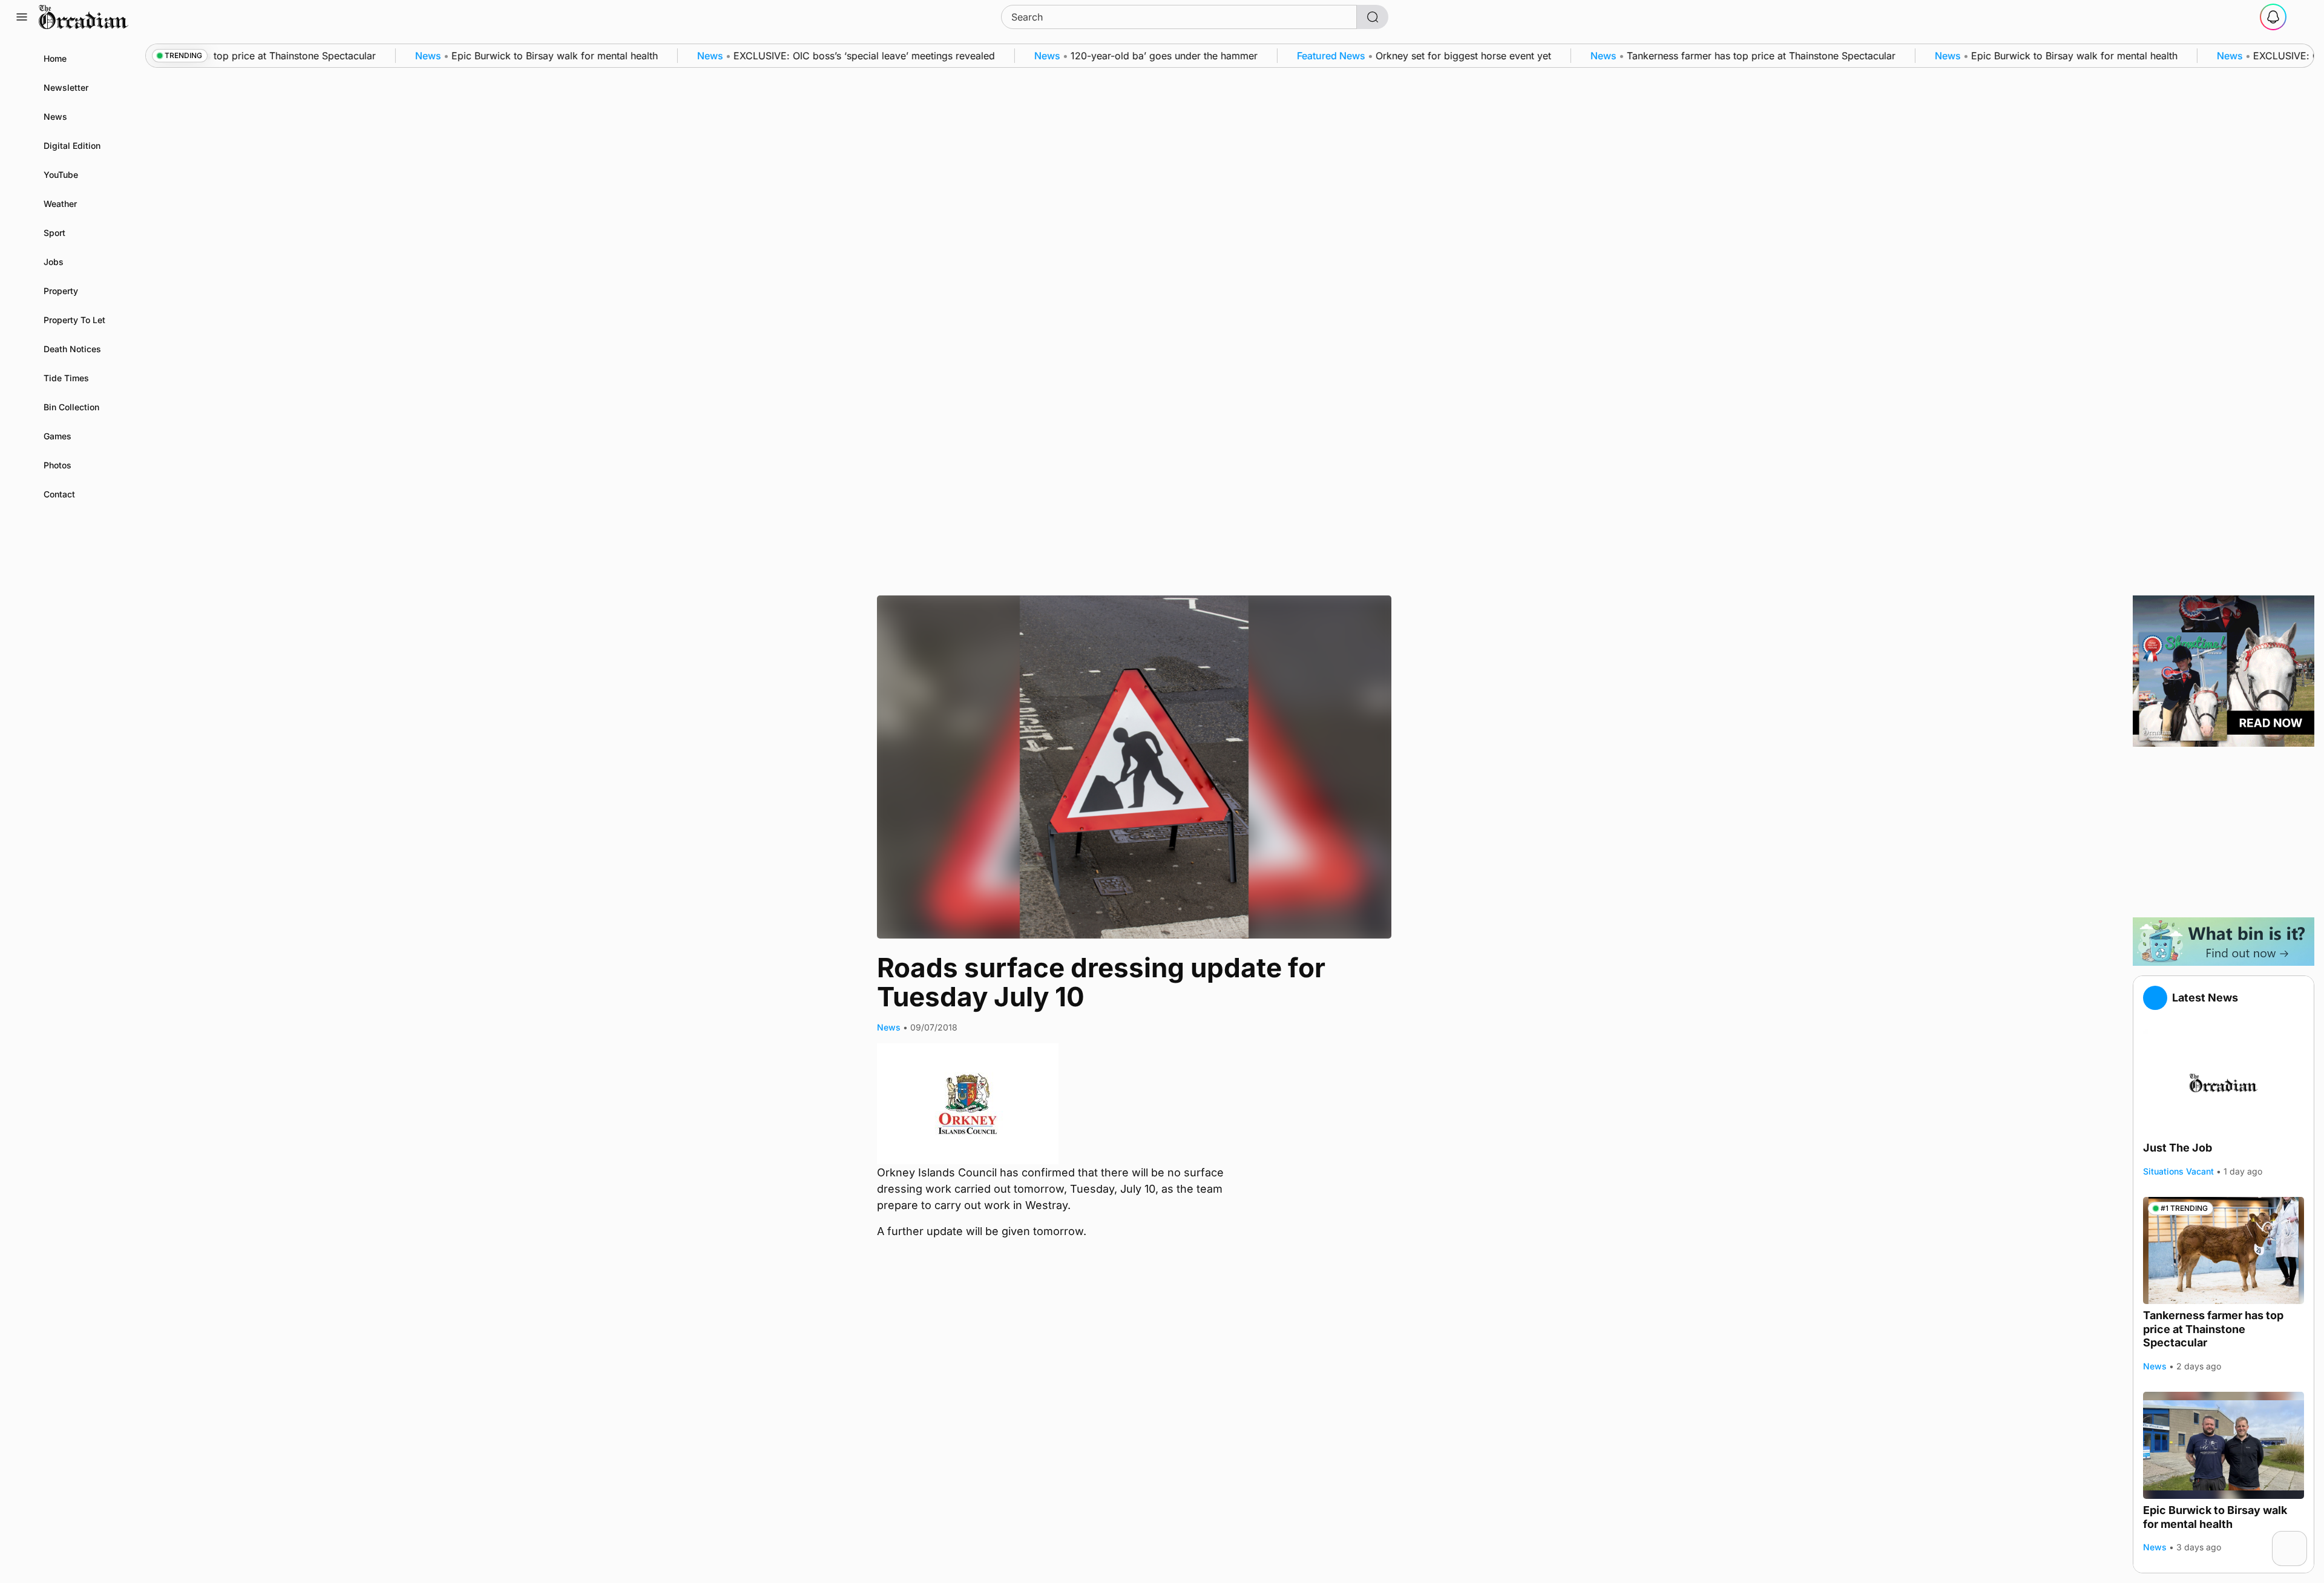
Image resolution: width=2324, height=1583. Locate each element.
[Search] (1373, 17)
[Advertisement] (2224, 832)
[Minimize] (2299, 1539)
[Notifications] (2273, 17)
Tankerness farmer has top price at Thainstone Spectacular (2213, 1329)
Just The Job (2178, 1148)
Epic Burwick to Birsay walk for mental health (2215, 1517)
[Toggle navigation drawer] (22, 17)
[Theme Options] (2302, 17)
